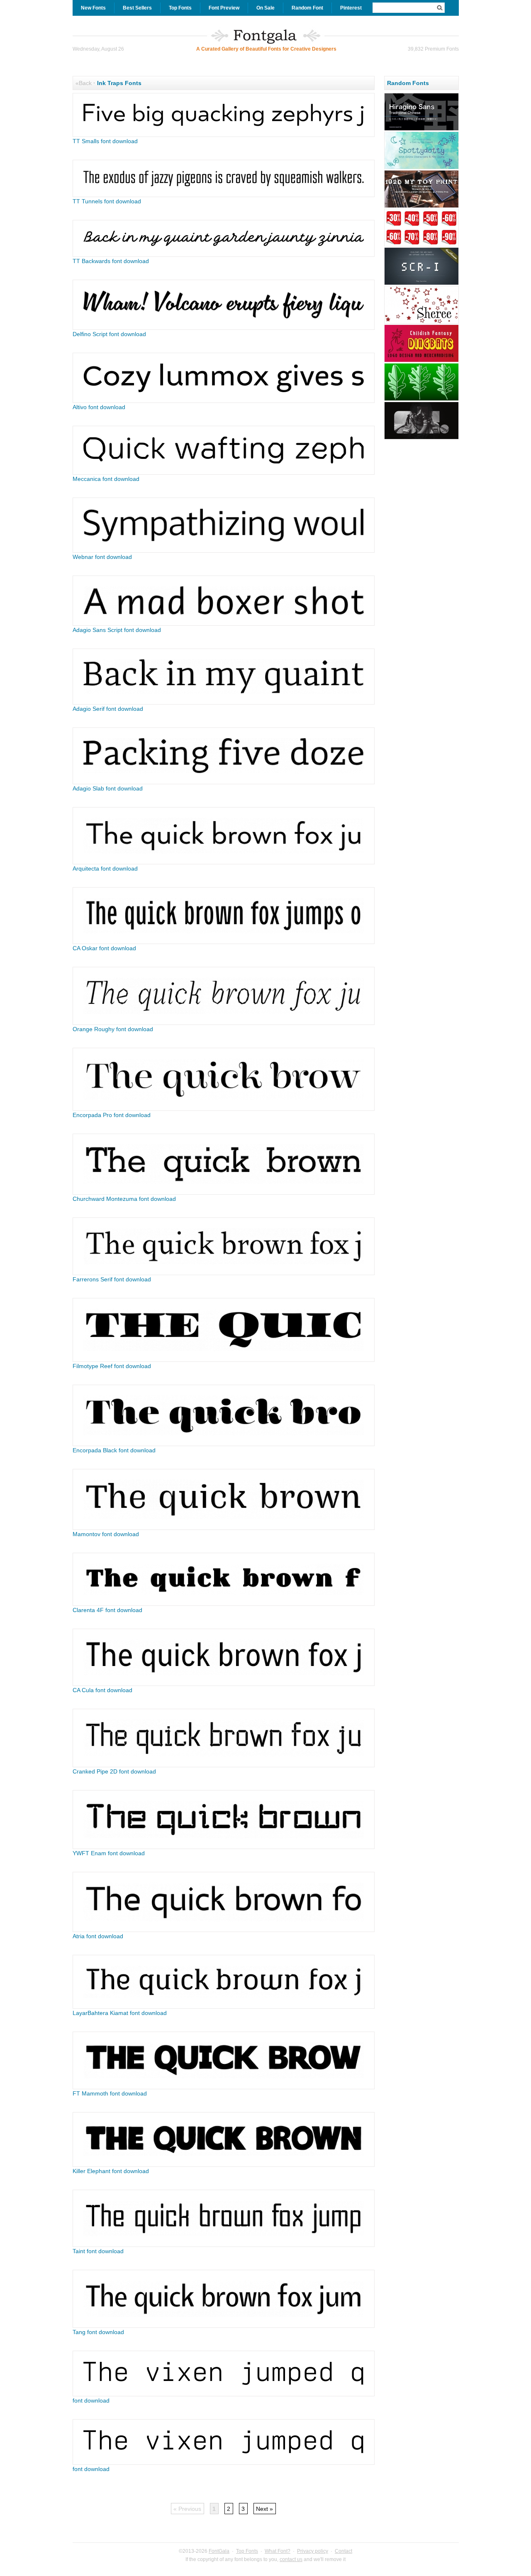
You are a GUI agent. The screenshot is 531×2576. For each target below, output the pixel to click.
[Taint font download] (224, 2245)
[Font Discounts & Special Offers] (421, 245)
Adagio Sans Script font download (117, 630)
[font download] (224, 2394)
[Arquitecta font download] (224, 862)
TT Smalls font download (105, 141)
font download (91, 2400)
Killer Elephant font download (111, 2171)
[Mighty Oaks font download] (421, 400)
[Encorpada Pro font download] (224, 1109)
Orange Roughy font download (113, 1029)
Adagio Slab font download (108, 788)
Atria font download (98, 1936)
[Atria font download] (224, 1930)
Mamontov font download (106, 1534)
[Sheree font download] (421, 322)
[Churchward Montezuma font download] (224, 1193)
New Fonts (93, 8)
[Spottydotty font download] (421, 168)
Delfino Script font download (109, 334)
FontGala (219, 2551)
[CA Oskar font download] (224, 942)
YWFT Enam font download (109, 1853)
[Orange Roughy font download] (224, 1023)
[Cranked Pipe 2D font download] (224, 1765)
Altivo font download (99, 407)
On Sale (265, 8)
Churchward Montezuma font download (124, 1199)
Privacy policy (313, 2551)
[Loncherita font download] (421, 361)
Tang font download (98, 2332)
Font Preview (224, 8)
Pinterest (351, 8)
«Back (84, 83)
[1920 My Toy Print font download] (421, 207)
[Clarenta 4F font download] (224, 1604)
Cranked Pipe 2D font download (114, 1771)
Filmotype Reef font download (112, 1366)
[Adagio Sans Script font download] (224, 624)
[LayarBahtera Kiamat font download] (224, 2007)
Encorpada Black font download (114, 1450)
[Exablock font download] (421, 438)
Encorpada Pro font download (112, 1115)
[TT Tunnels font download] (224, 195)
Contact (343, 2551)
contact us (291, 2559)
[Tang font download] (224, 2326)
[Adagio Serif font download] (224, 703)
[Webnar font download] (224, 551)
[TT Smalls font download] (224, 135)
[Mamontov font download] (224, 1528)
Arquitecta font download (105, 868)
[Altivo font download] (224, 401)
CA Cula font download (102, 1690)
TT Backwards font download (111, 261)
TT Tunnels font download (107, 201)
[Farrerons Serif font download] (224, 1273)
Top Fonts (180, 8)
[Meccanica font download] (224, 473)
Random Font (307, 8)
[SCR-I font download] (421, 284)
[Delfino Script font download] (224, 328)
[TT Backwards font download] (224, 255)
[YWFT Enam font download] (224, 1847)
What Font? (278, 2551)
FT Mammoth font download (110, 2093)
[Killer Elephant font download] (224, 2165)
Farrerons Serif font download (112, 1279)
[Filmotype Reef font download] (224, 1360)
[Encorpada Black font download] (224, 1444)
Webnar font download (102, 557)
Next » (264, 2509)
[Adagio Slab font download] (224, 782)
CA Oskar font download (104, 948)
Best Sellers (137, 8)
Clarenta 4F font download (107, 1610)
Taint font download (98, 2251)
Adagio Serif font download (108, 709)
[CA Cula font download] (224, 1684)
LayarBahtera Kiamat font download (120, 2013)
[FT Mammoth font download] (224, 2087)
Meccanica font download (106, 479)
